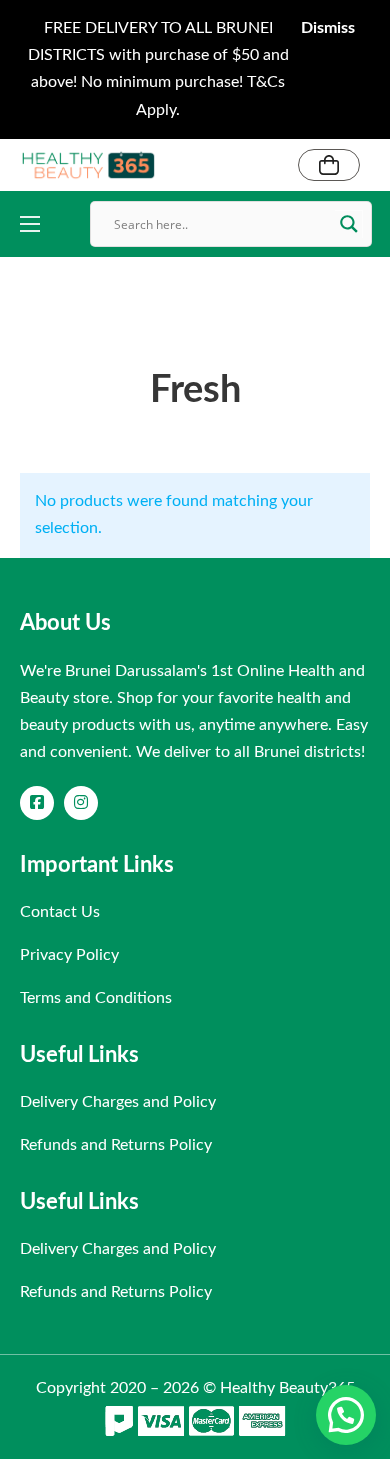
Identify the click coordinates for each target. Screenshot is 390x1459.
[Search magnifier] (349, 224)
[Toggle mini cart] (329, 165)
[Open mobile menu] (30, 224)
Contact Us (60, 912)
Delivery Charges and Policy (118, 1102)
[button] (346, 1415)
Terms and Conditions (96, 998)
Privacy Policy (69, 955)
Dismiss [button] (328, 28)
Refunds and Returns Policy (116, 1145)
